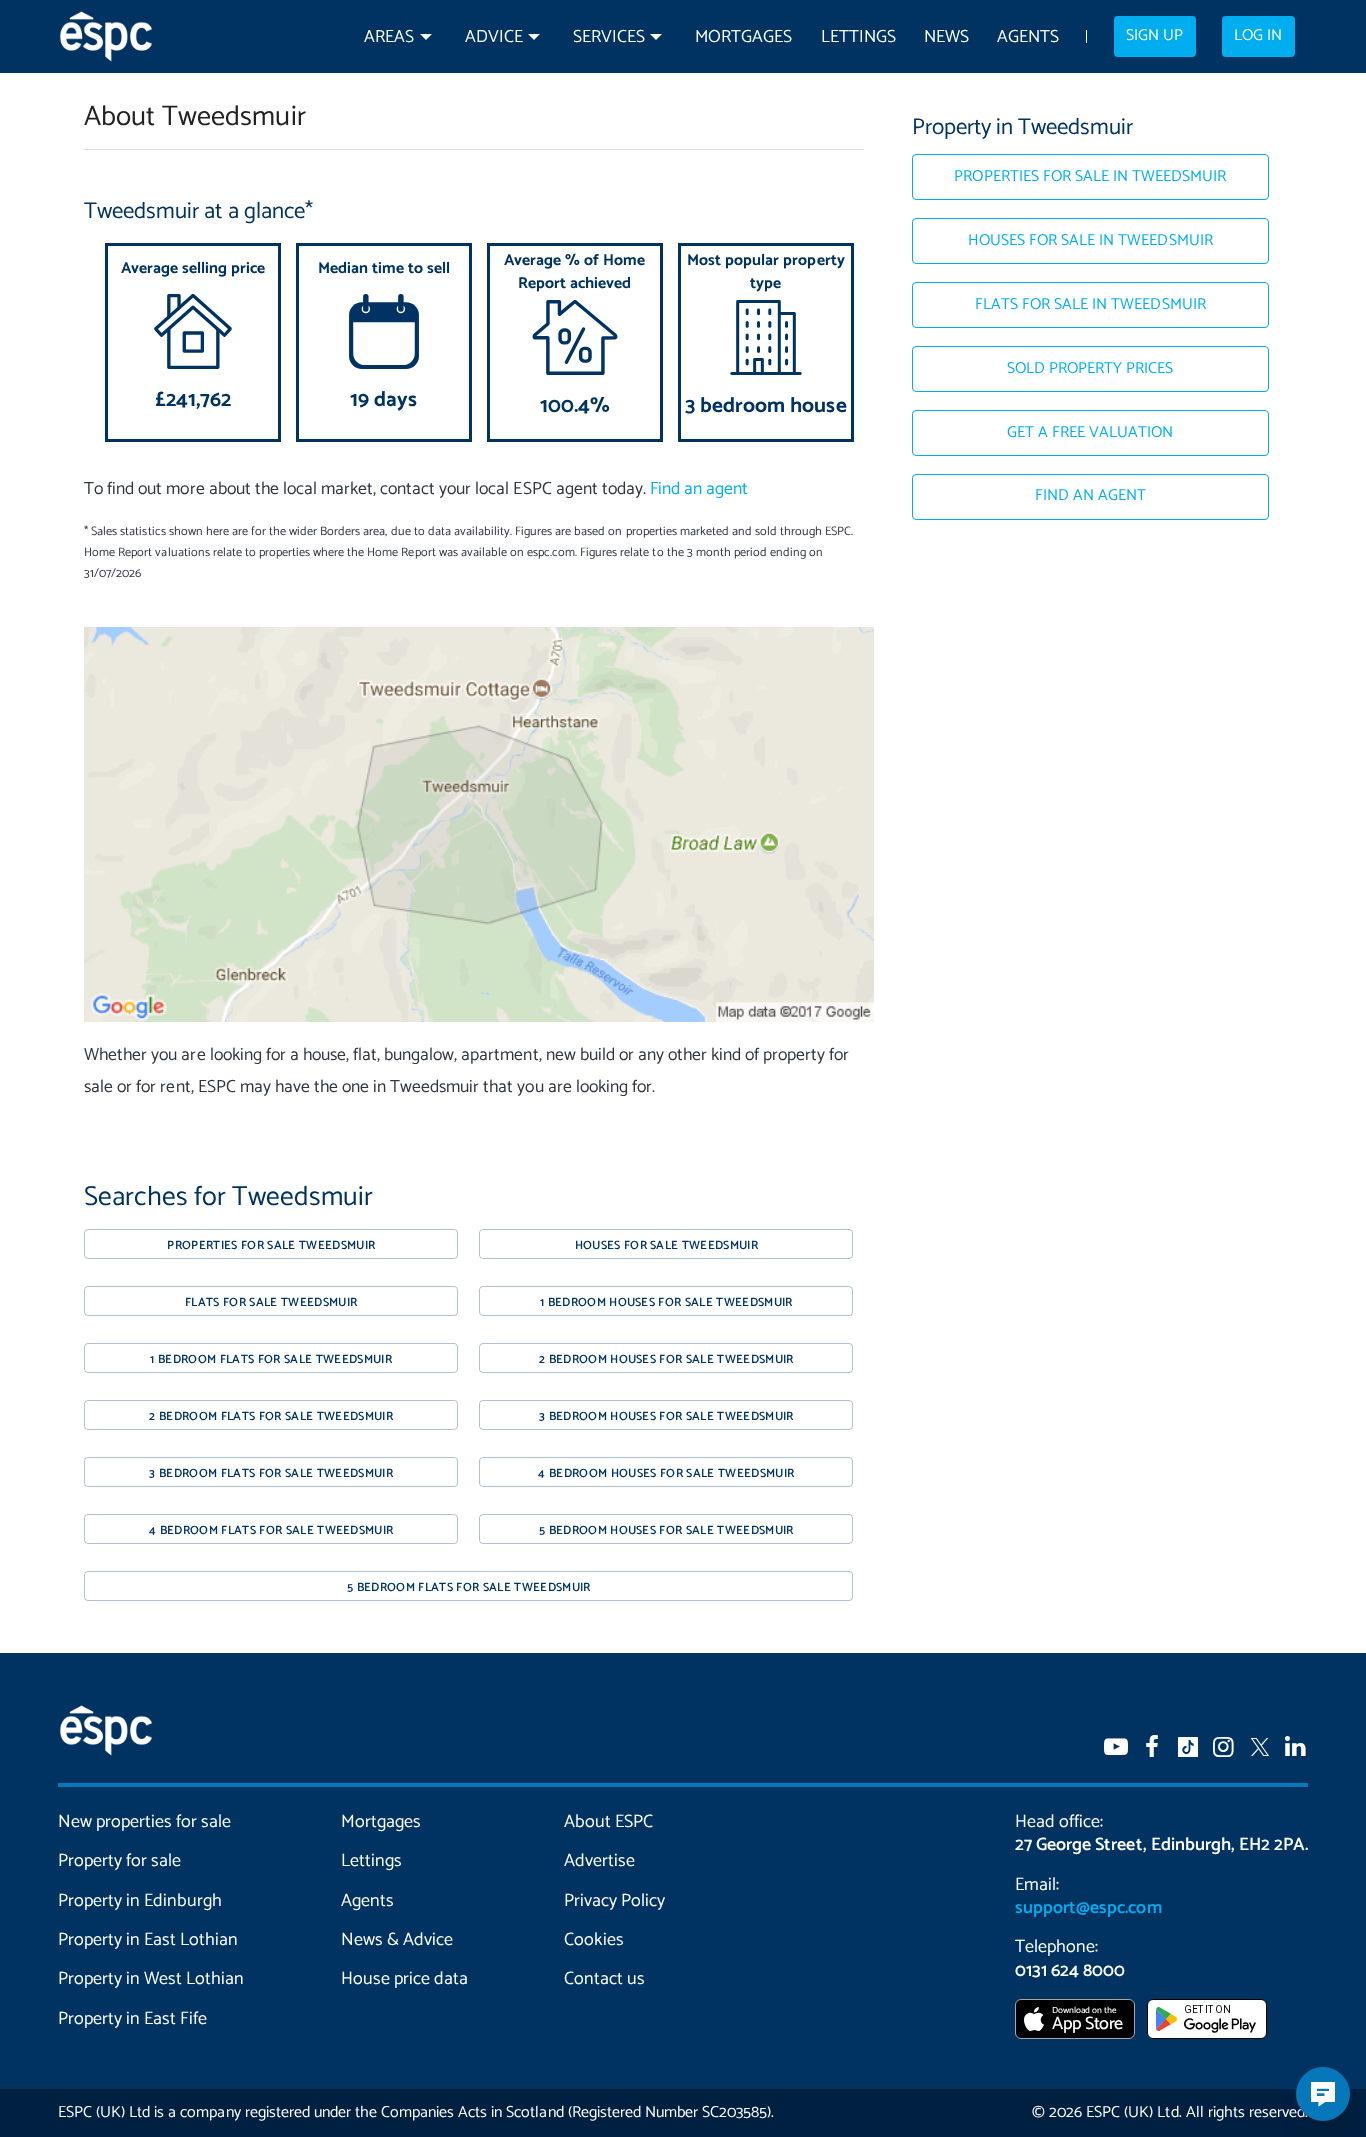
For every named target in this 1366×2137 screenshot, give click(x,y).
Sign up (1154, 36)
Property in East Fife (132, 2019)
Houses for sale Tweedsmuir (667, 1245)
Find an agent (699, 489)
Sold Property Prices (1090, 369)
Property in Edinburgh (140, 1901)
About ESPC (608, 1822)
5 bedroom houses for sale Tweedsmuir (666, 1530)
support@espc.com (1088, 1908)
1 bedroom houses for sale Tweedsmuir (666, 1302)
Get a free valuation (1090, 433)
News (946, 37)
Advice (494, 37)
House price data (404, 1979)
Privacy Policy (614, 1901)
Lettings (858, 37)
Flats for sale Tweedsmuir (271, 1302)
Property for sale (119, 1861)
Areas (389, 37)
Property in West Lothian (151, 1979)
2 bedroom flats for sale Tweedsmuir (271, 1416)
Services (609, 37)
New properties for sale (145, 1822)
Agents (1028, 37)
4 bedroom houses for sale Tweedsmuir (666, 1473)
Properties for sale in (1090, 177)
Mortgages (743, 37)
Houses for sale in (1090, 241)
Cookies (594, 1940)
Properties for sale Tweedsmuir (271, 1245)
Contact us (604, 1979)
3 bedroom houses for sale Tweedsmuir (666, 1416)
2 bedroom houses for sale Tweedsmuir (666, 1359)
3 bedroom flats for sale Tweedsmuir (271, 1473)
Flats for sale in (1090, 305)
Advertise (599, 1861)
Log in (1258, 36)
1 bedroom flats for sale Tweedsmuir (271, 1359)
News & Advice (397, 1940)
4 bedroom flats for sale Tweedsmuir (271, 1530)
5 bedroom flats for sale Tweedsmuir (469, 1587)
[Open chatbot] (1323, 2094)
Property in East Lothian (148, 1940)
